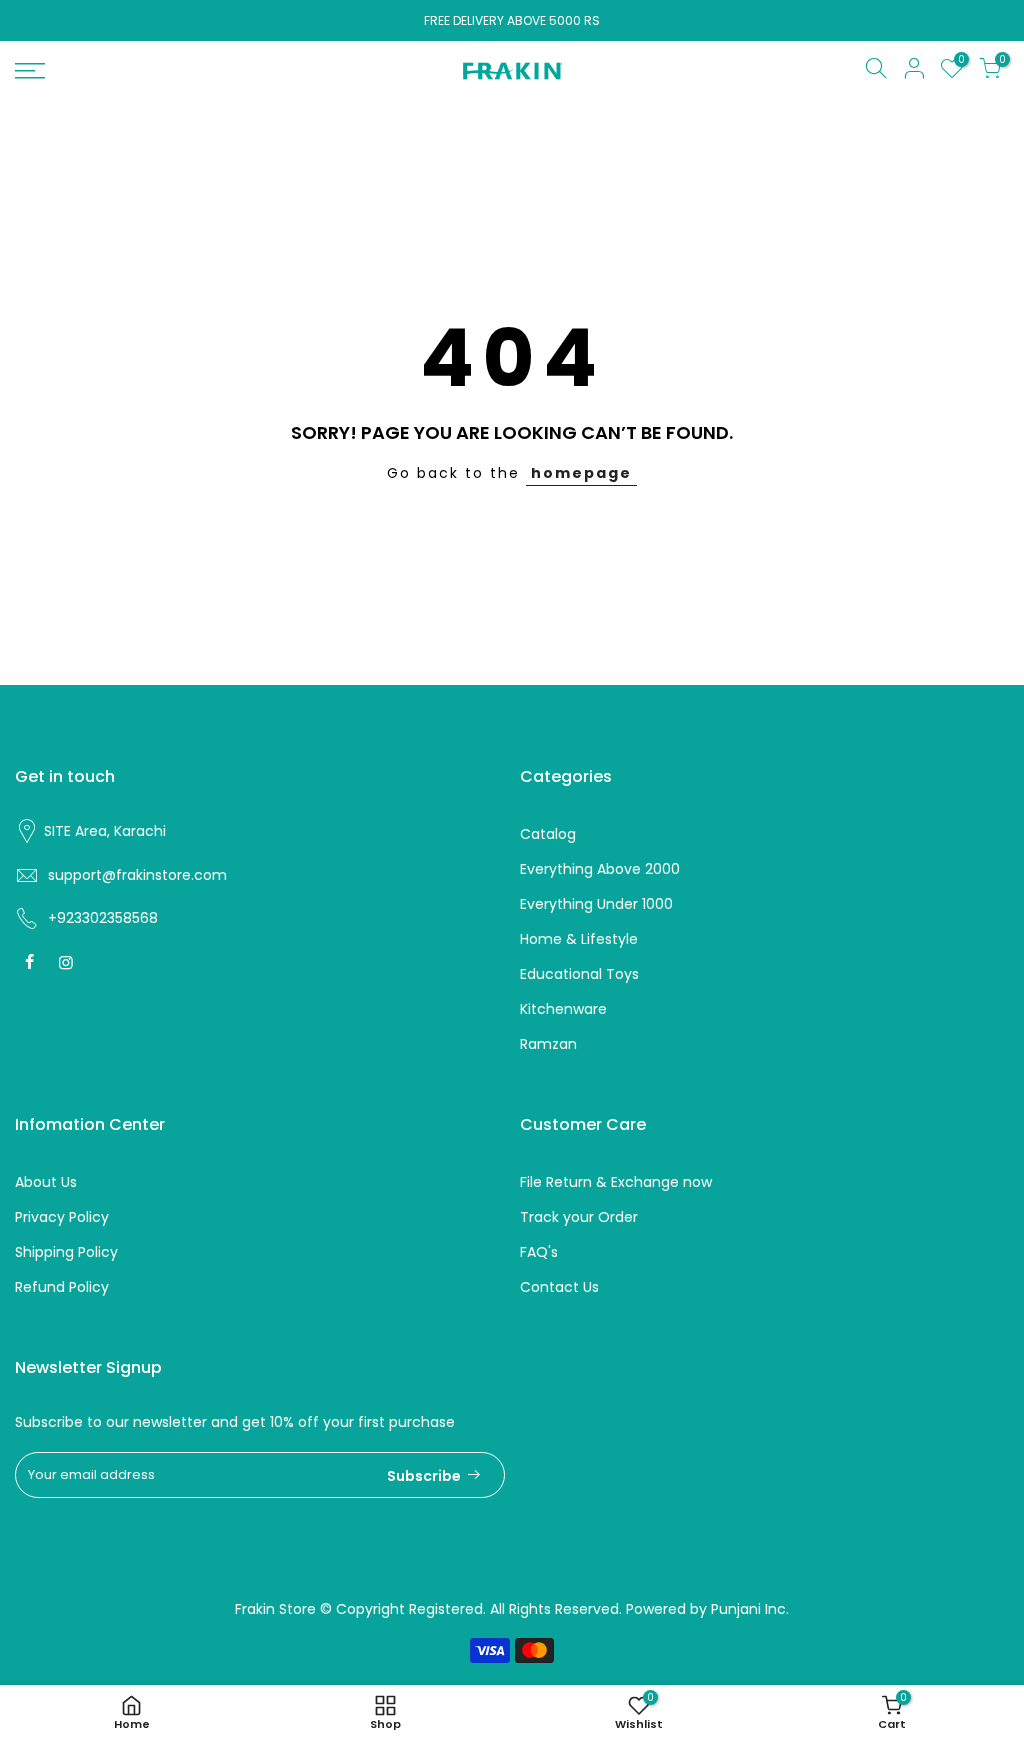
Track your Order (579, 1217)
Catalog (548, 834)
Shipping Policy (66, 1252)
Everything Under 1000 (596, 904)
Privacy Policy (62, 1217)
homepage (581, 473)
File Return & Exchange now (616, 1182)
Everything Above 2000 (600, 869)
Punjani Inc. (750, 1609)
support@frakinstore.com (137, 875)
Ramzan (548, 1044)
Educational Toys (579, 974)
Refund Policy (62, 1287)
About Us (46, 1182)
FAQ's (539, 1252)
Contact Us (559, 1287)
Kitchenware (563, 1009)
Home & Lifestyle (579, 939)
